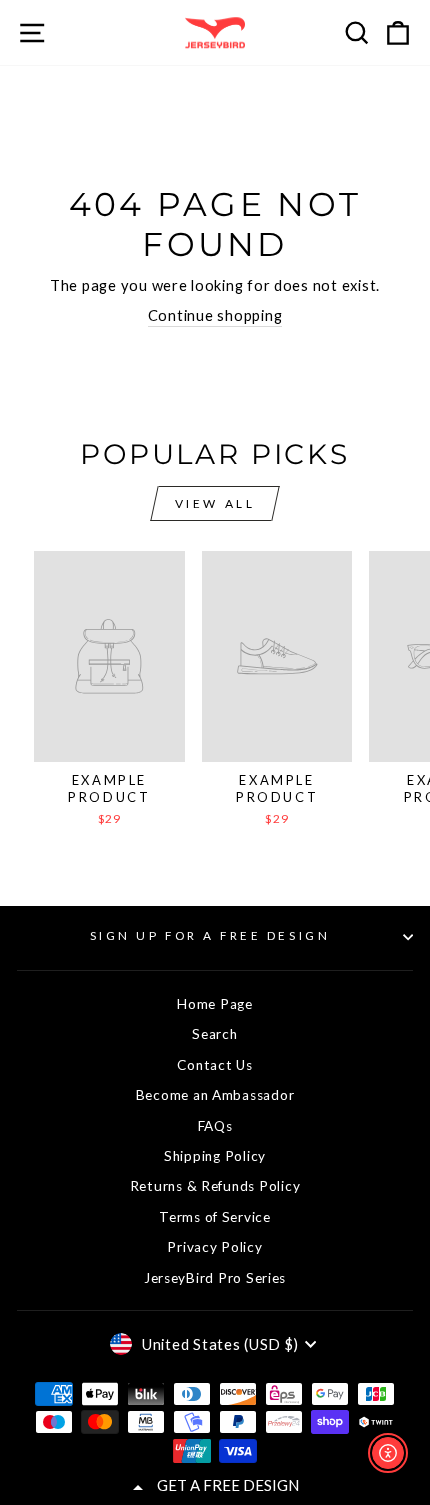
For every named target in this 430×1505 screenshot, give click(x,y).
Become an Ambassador (215, 1095)
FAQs (215, 1126)
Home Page (215, 1004)
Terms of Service (215, 1217)
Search (214, 1034)
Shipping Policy (215, 1156)
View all (215, 503)
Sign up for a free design (210, 935)
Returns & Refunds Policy (215, 1186)
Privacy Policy (214, 1247)
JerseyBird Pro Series (215, 1278)
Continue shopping (215, 315)
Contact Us (214, 1065)
